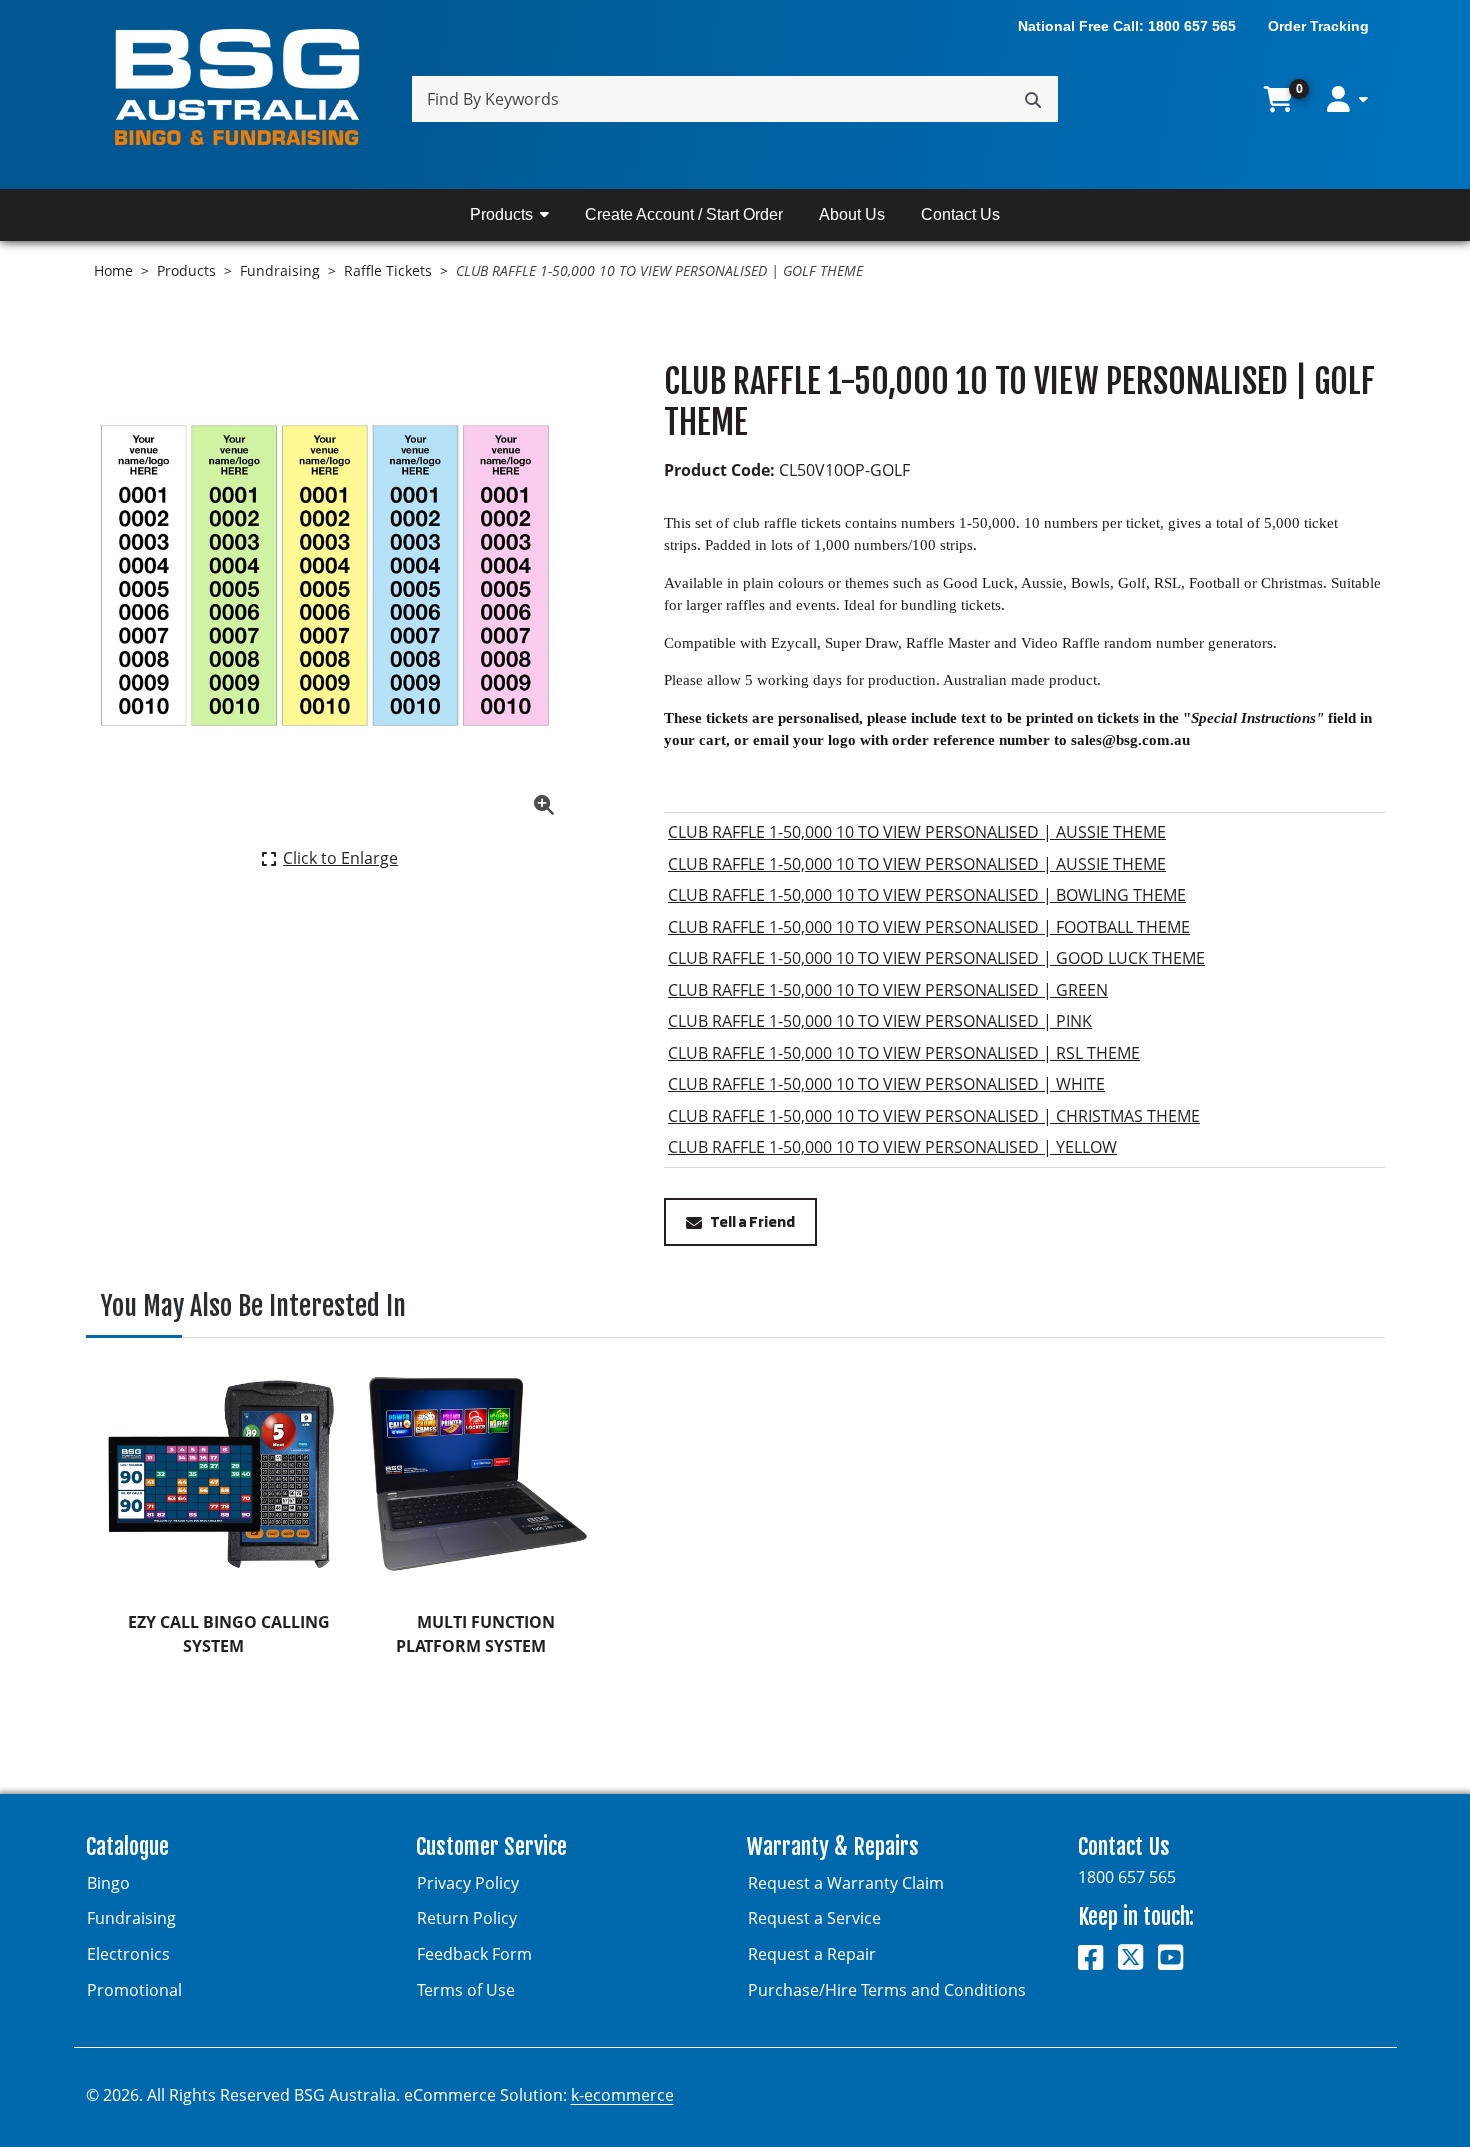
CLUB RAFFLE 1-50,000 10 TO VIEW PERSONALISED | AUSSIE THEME (917, 832)
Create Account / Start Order (684, 214)
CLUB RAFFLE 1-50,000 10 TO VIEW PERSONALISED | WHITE (886, 1084)
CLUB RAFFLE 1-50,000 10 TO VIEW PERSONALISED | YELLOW (892, 1147)
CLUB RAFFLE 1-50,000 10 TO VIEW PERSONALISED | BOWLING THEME (927, 895)
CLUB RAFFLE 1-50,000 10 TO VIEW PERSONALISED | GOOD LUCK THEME (936, 958)
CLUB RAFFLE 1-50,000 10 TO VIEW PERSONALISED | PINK (880, 1021)
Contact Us (960, 214)
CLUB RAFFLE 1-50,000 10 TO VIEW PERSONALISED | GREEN (888, 990)
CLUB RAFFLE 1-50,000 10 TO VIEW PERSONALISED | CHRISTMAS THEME (934, 1116)
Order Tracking (1318, 26)
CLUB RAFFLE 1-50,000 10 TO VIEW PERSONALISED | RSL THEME (904, 1053)
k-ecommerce (622, 2095)
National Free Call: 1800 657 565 (1127, 26)
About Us (852, 214)
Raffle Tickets (388, 270)
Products (501, 214)
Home (113, 270)
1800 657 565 (1127, 1877)
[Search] (1033, 99)
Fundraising (280, 270)
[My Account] (1347, 99)
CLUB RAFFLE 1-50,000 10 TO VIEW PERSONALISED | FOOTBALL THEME (929, 927)
